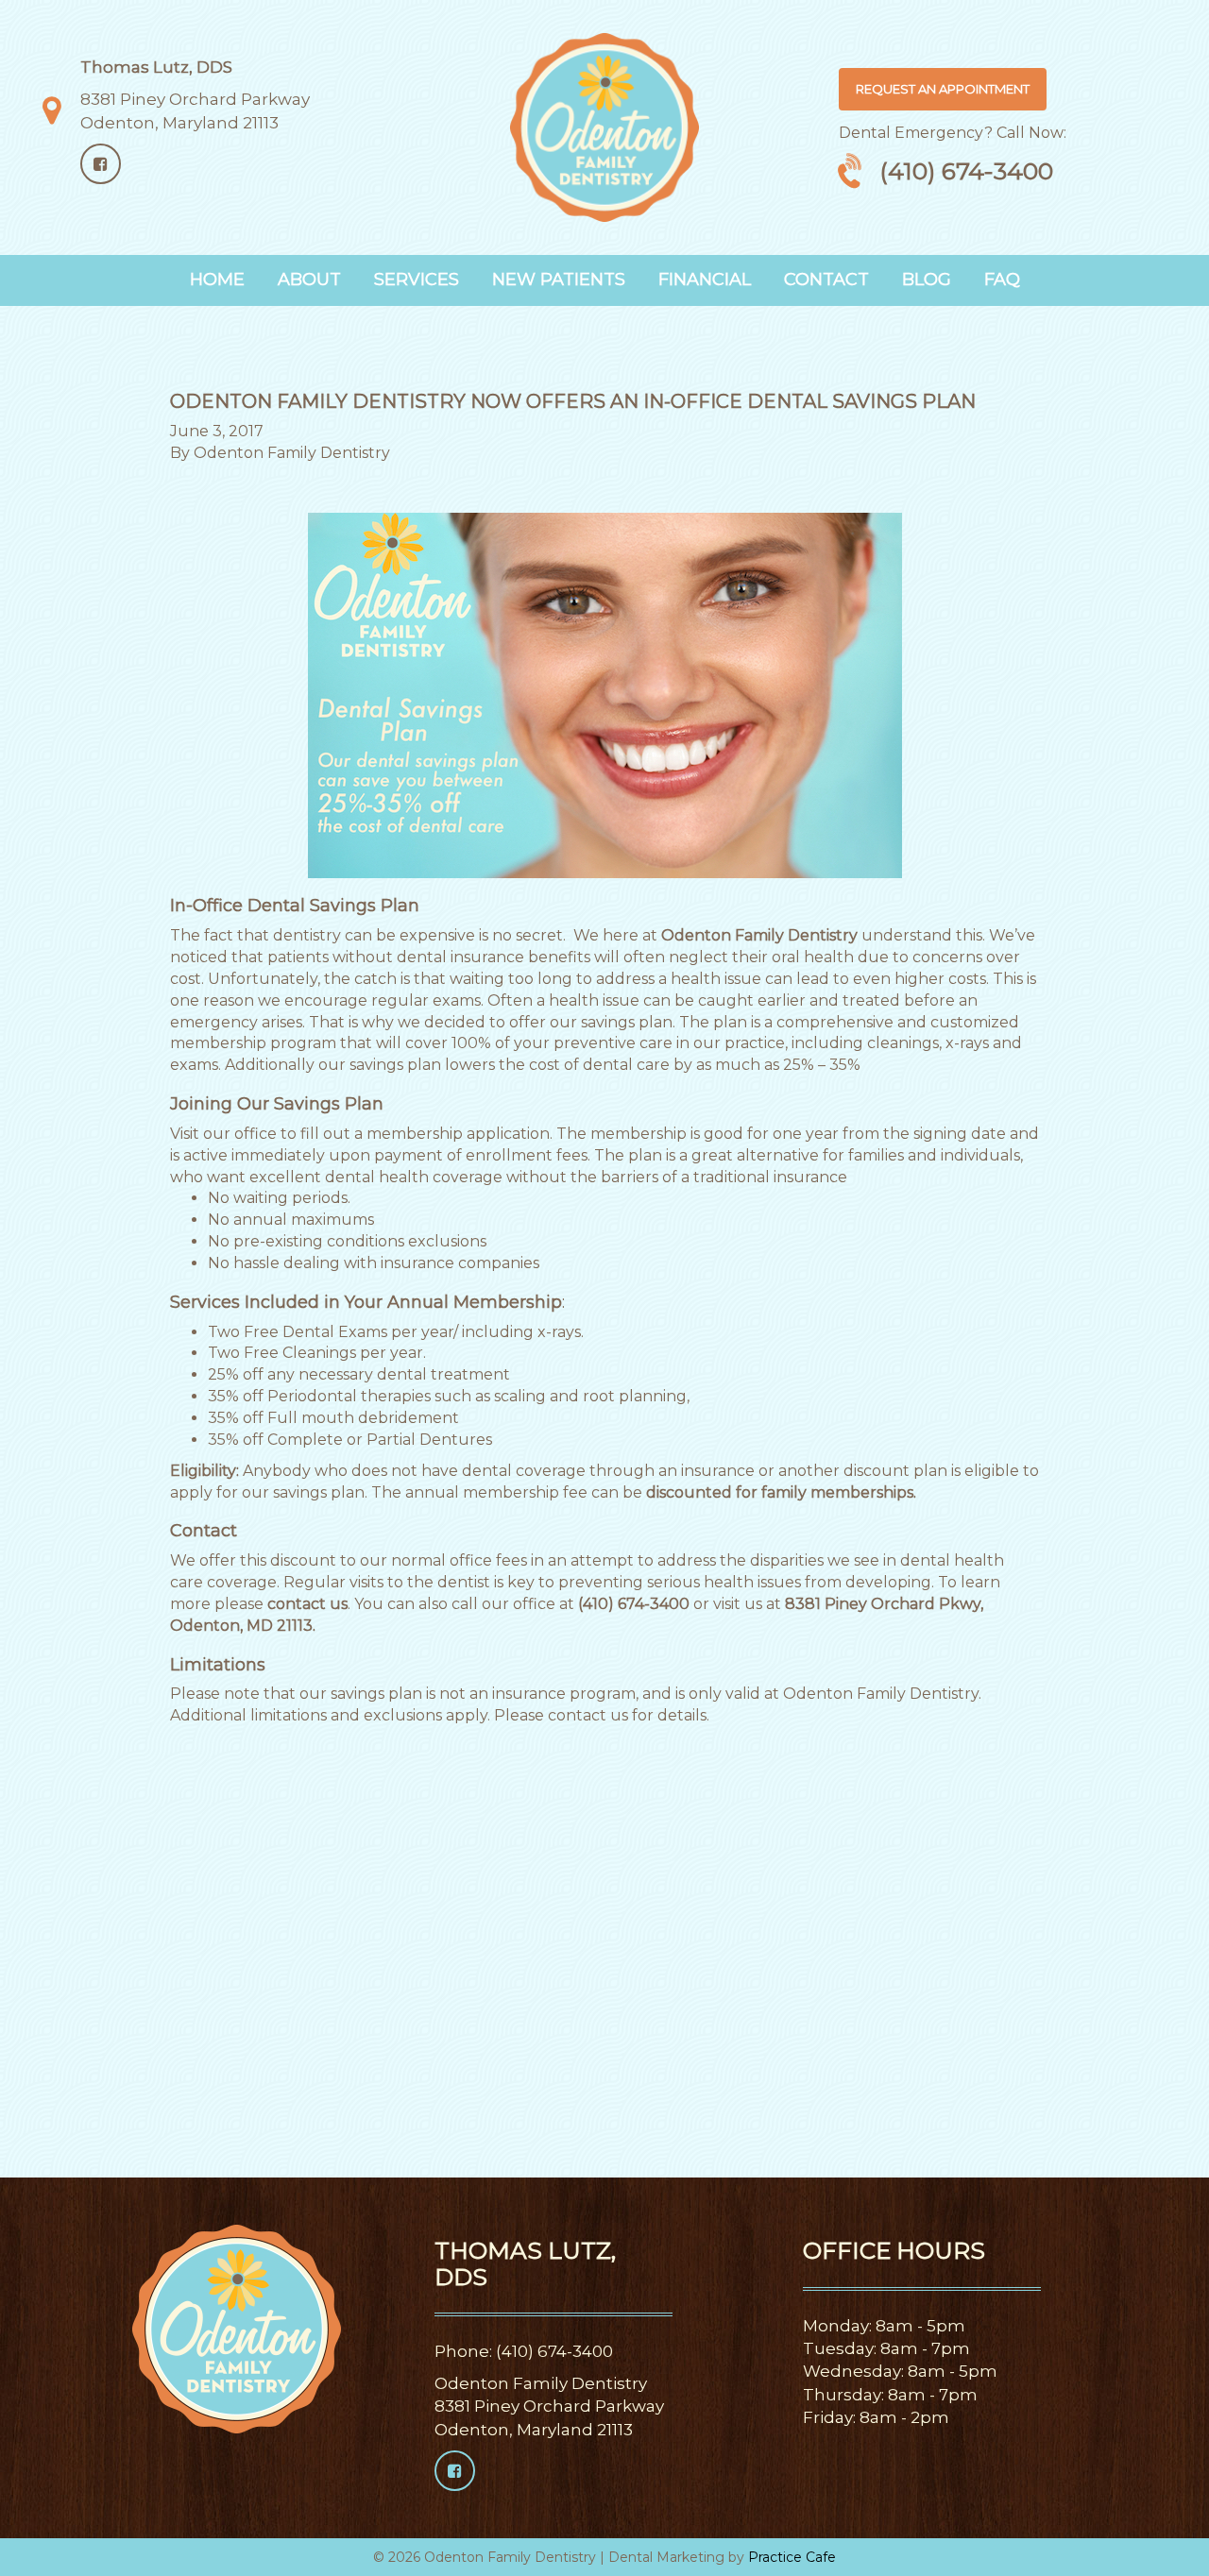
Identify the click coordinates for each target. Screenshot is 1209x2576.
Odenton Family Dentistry (292, 453)
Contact (826, 280)
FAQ (1002, 280)
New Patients (559, 280)
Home (217, 280)
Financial (705, 280)
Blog (927, 280)
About (309, 280)
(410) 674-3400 (966, 171)
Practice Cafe (792, 2557)
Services (417, 280)
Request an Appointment (943, 89)
